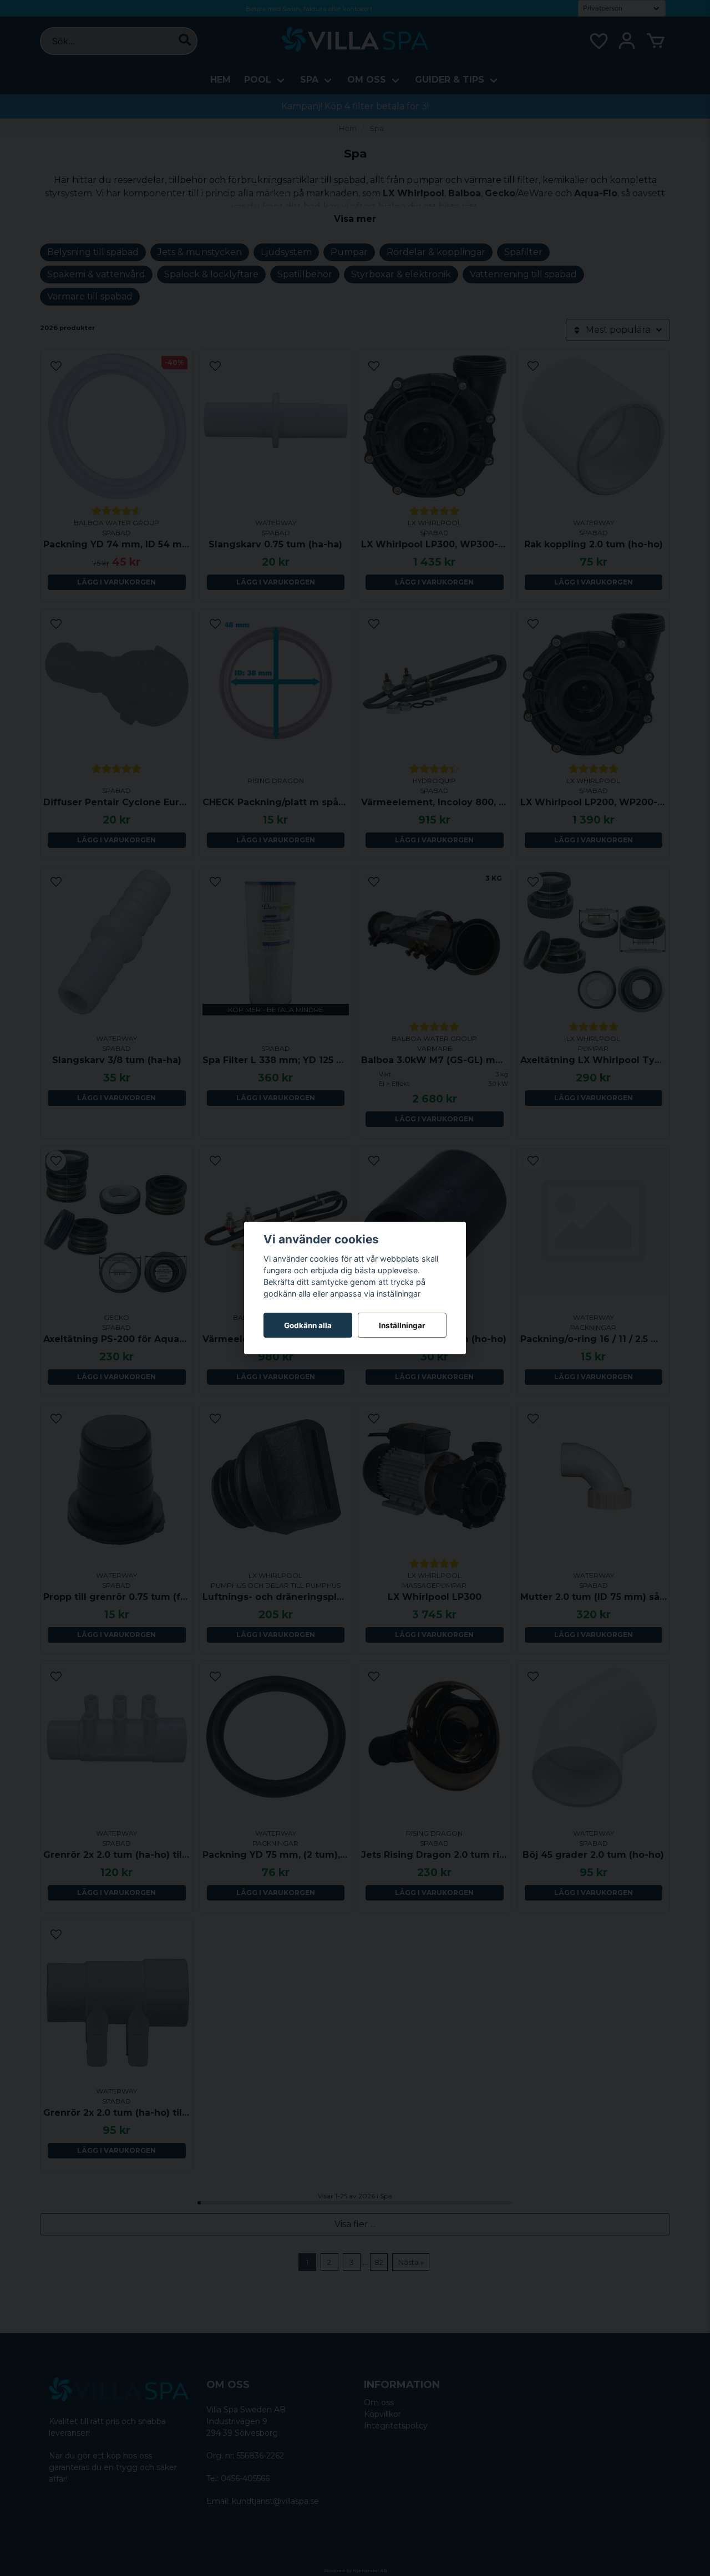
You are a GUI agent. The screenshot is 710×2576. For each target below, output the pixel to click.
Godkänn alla (308, 1325)
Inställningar (402, 1325)
